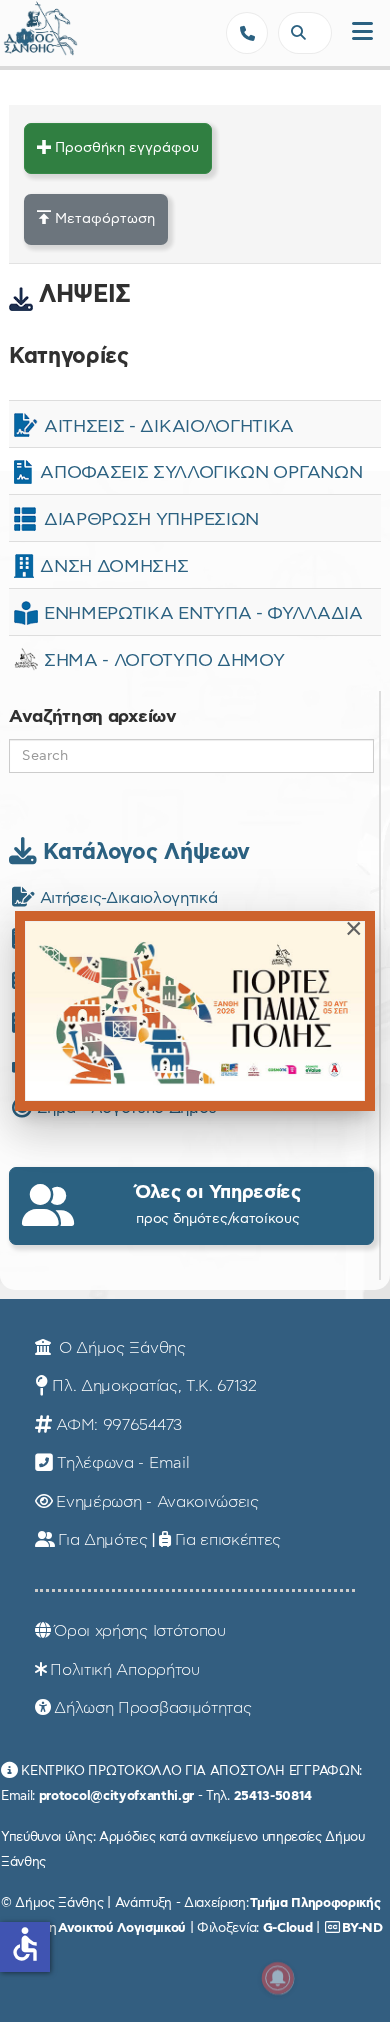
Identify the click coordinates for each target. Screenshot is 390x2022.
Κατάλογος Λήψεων (143, 852)
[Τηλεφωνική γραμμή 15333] (247, 33)
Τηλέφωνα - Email (123, 1463)
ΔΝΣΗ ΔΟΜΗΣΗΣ (114, 567)
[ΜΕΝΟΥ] (362, 32)
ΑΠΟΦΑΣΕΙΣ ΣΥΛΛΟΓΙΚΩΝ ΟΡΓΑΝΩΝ (201, 473)
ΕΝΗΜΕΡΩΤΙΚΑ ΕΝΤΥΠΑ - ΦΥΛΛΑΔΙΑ (203, 614)
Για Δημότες (102, 1540)
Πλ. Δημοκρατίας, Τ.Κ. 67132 (154, 1386)
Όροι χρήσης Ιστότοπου (139, 1631)
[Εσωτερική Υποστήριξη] (25, 35)
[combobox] (305, 33)
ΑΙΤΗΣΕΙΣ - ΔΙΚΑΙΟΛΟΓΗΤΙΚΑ (169, 427)
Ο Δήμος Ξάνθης (119, 1348)
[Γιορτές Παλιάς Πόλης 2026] (195, 1010)
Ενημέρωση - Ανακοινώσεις (157, 1502)
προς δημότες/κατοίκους (218, 1204)
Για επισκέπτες (228, 1540)
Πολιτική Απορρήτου (124, 1670)
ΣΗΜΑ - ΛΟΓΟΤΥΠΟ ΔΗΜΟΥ (164, 661)
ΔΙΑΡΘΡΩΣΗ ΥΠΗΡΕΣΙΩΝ (151, 520)
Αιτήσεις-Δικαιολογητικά (126, 898)
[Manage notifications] (278, 1978)
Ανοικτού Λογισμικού (122, 1928)
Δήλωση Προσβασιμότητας (152, 1708)
